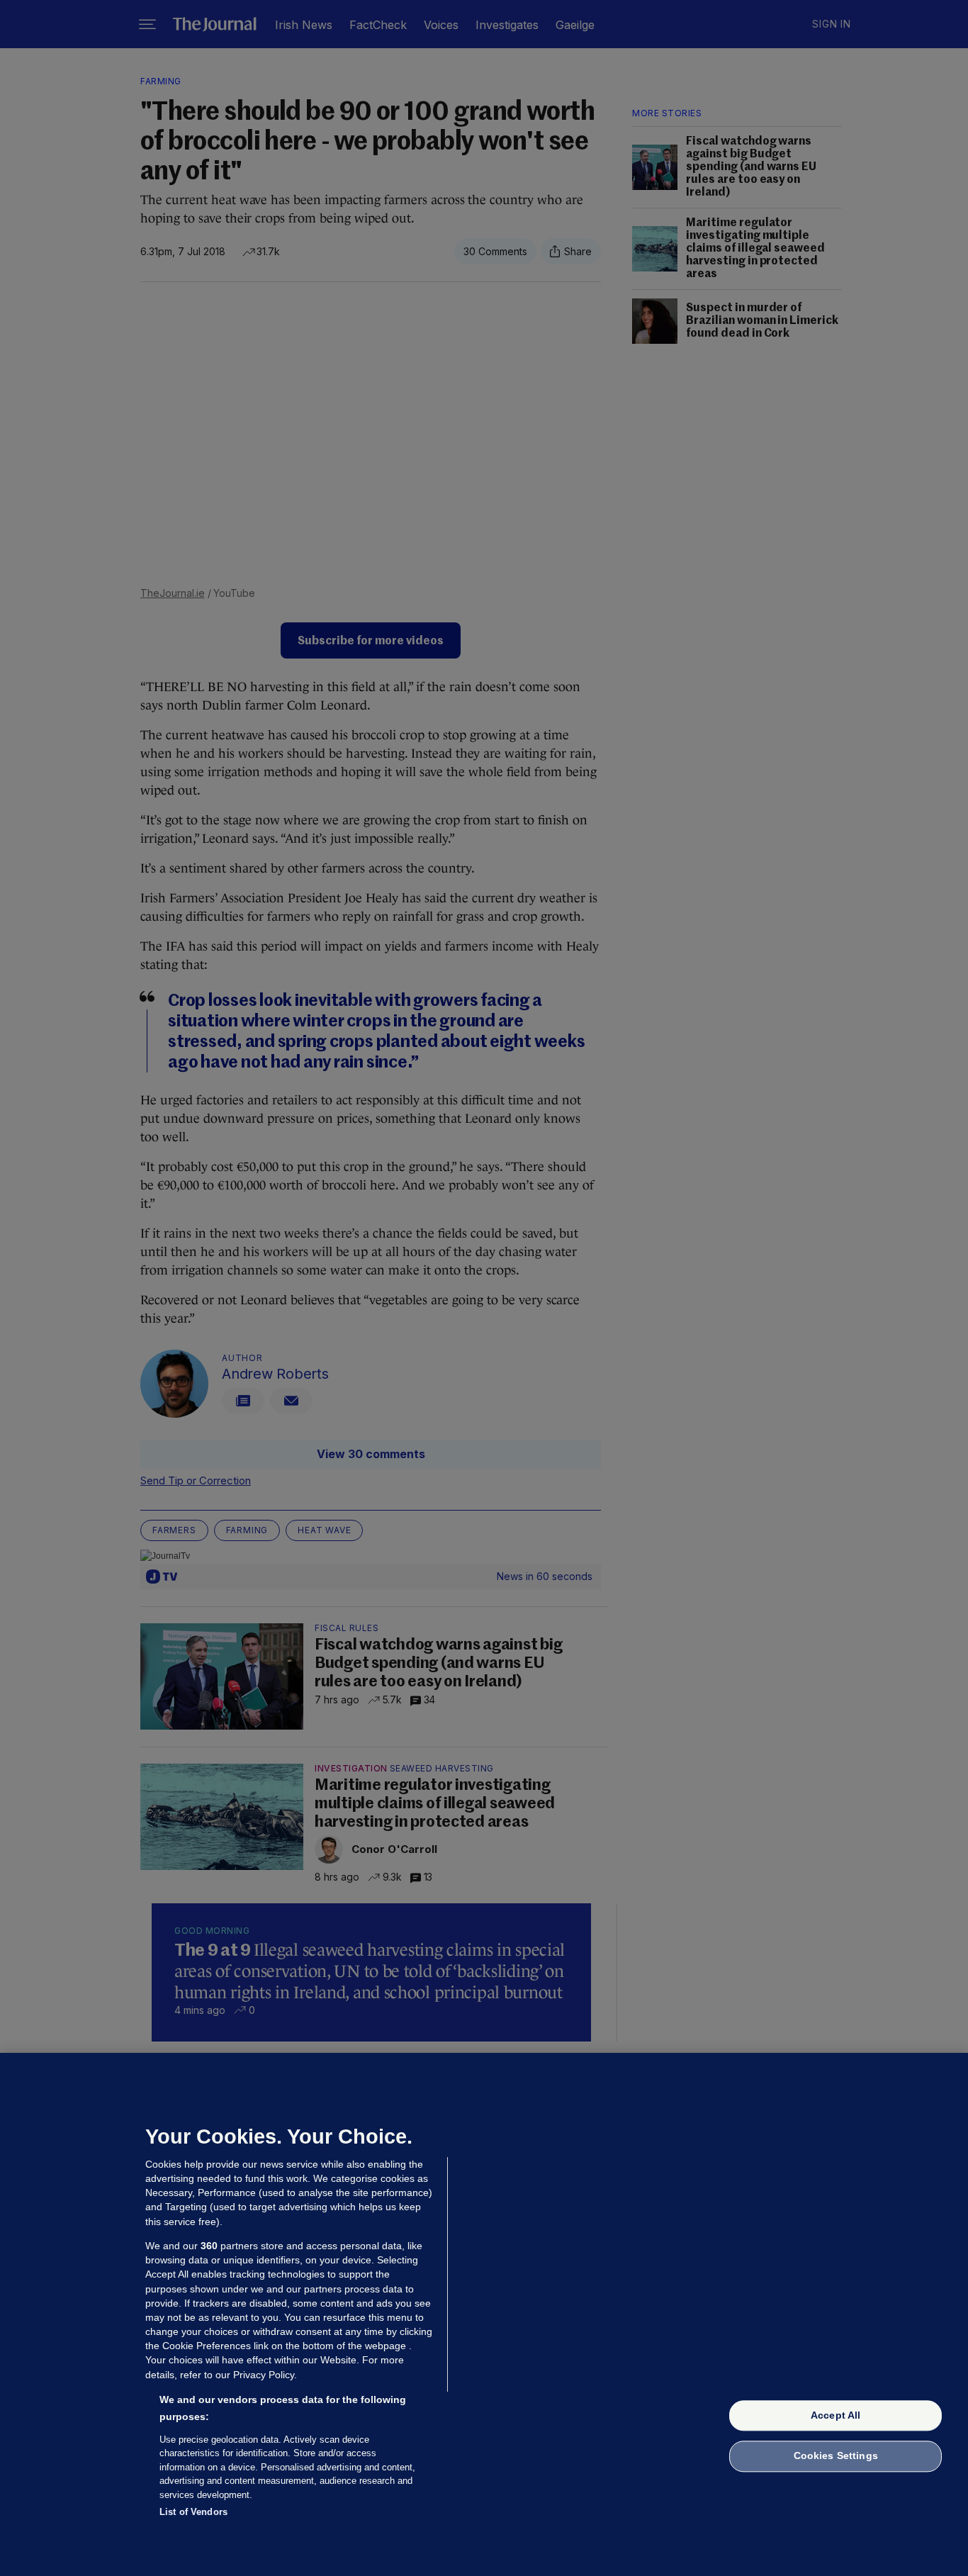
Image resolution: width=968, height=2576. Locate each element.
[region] (484, 2314)
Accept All (835, 2415)
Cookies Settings (836, 2456)
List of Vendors (193, 2512)
